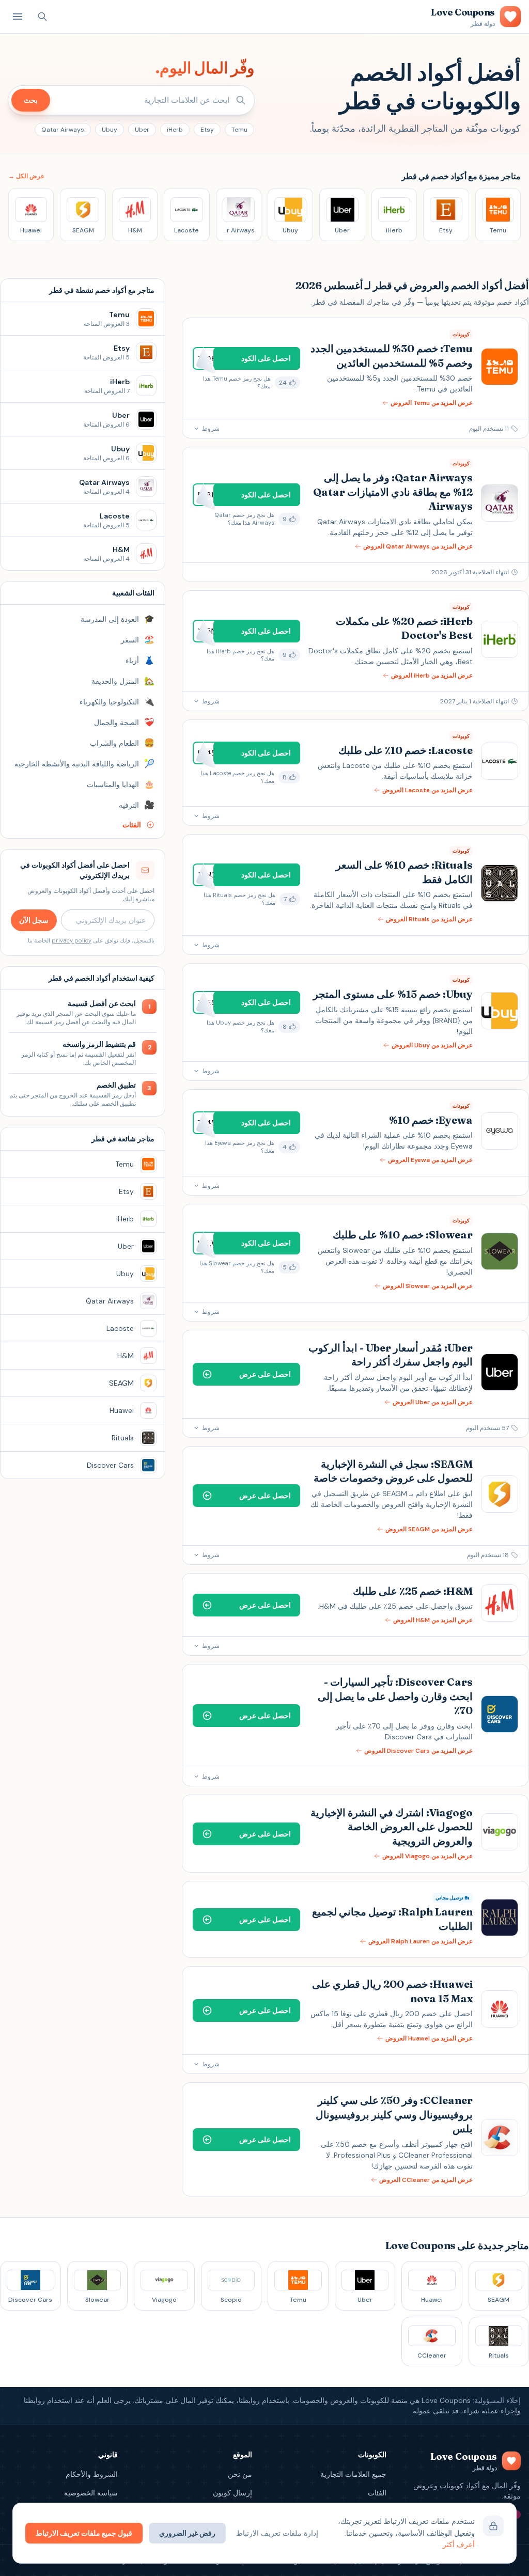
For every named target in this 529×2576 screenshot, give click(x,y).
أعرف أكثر (459, 2544)
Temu (239, 130)
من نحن (240, 2474)
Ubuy (110, 130)
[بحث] (42, 17)
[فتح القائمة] (18, 17)
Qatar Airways (63, 130)
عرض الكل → (26, 176)
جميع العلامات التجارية (353, 2474)
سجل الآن (34, 920)
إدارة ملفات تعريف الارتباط (277, 2533)
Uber (142, 130)
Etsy (207, 130)
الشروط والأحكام (92, 2474)
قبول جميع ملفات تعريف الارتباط (84, 2533)
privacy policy (72, 940)
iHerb (175, 130)
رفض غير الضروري (187, 2533)
